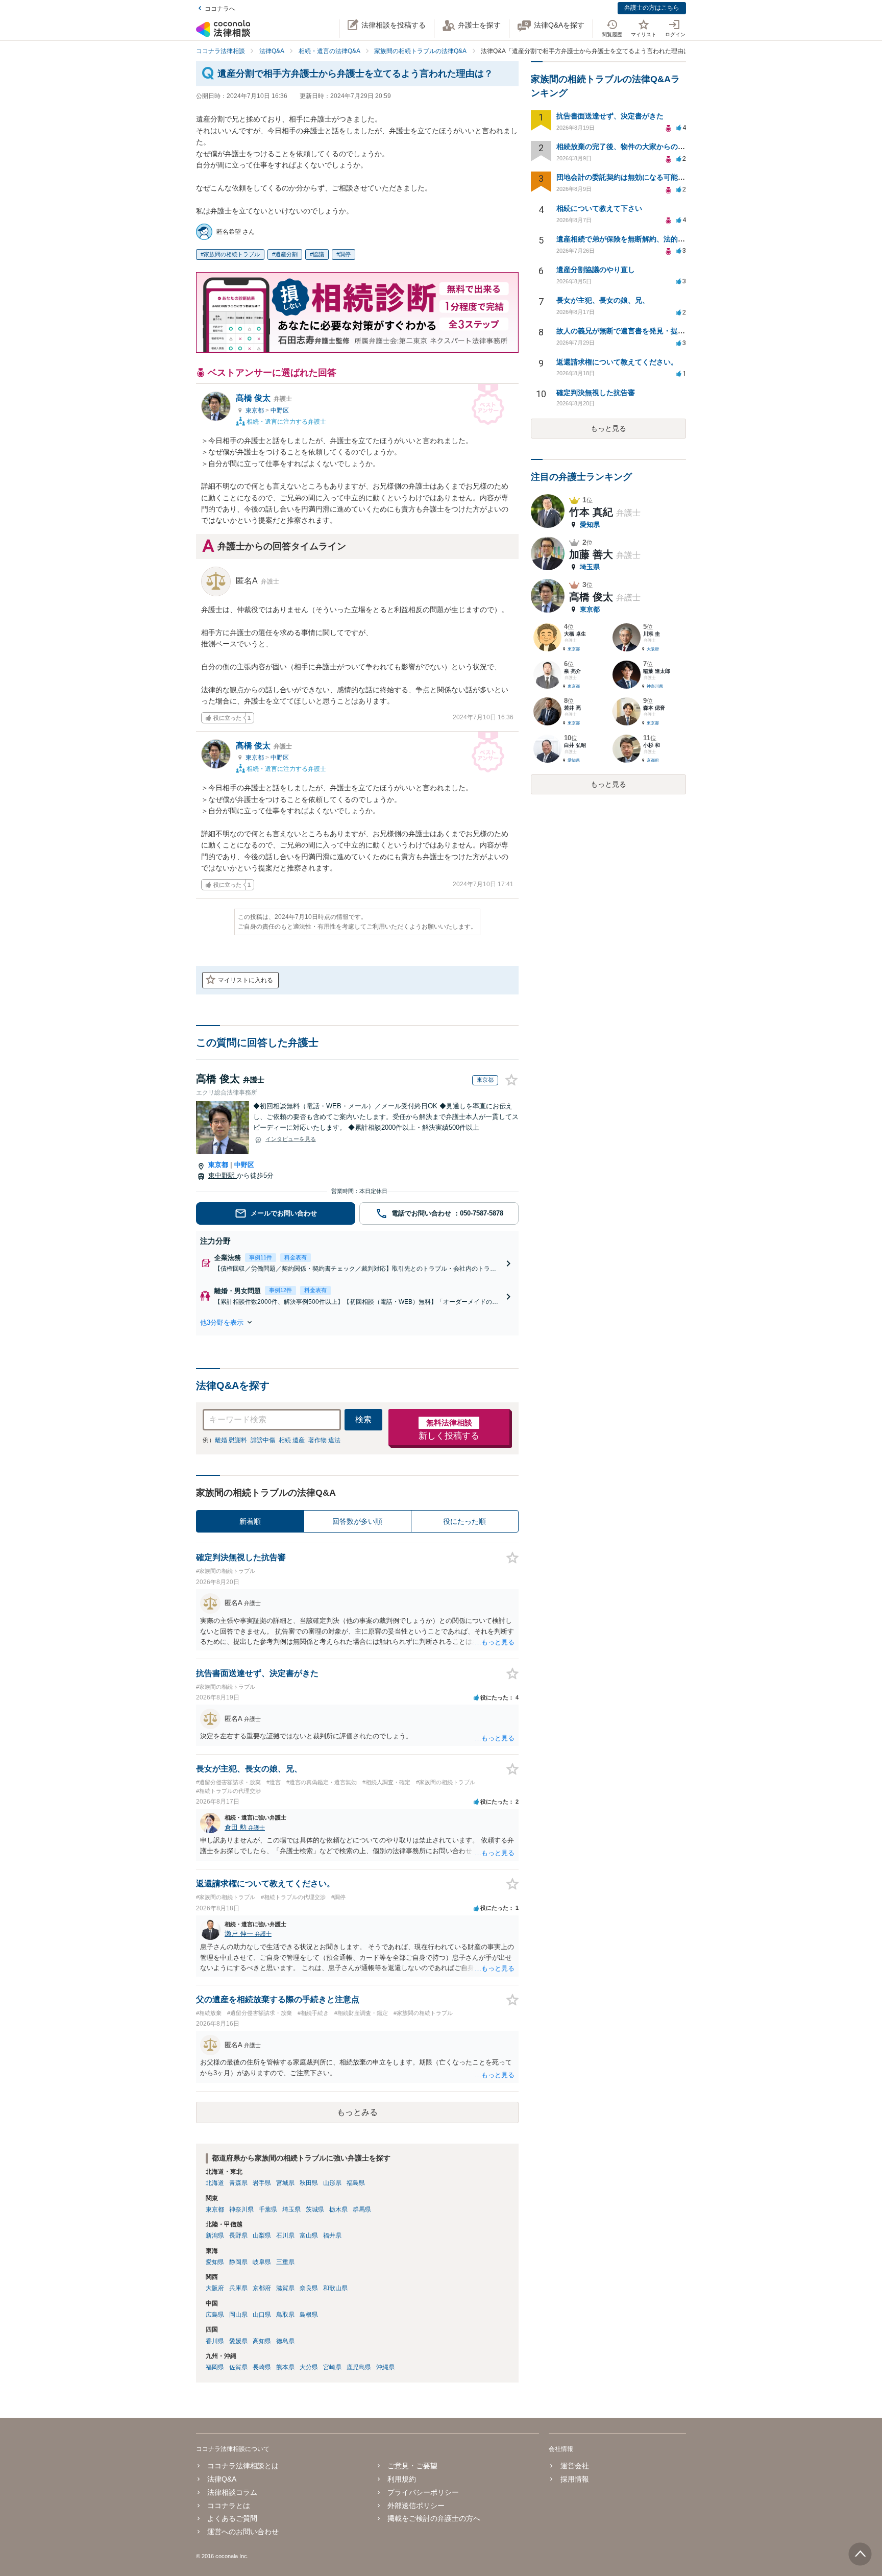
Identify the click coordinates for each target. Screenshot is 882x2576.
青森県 (238, 2183)
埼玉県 (291, 2209)
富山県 (309, 2235)
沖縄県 (385, 2367)
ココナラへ (220, 9)
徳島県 (285, 2341)
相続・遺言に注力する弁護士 (286, 421)
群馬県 (362, 2209)
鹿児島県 (359, 2367)
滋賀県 (285, 2288)
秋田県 (309, 2183)
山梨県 (262, 2235)
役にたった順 (464, 1521)
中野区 (280, 410)
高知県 (262, 2341)
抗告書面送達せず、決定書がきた (610, 116)
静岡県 (238, 2262)
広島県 (215, 2315)
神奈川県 (241, 2209)
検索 (363, 1419)
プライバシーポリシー (423, 2492)
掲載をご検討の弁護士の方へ (434, 2518)
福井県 (332, 2235)
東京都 (255, 410)
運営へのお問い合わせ (243, 2532)
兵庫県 (238, 2288)
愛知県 (215, 2262)
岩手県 (262, 2183)
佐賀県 (238, 2367)
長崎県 (262, 2367)
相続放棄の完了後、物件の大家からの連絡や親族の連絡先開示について (671, 147)
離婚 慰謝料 (231, 1440)
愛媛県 (238, 2341)
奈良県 (309, 2288)
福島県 (356, 2183)
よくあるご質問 (232, 2518)
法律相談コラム (232, 2492)
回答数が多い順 (357, 1521)
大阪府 (215, 2288)
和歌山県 (335, 2288)
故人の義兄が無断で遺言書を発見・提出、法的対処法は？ (649, 331)
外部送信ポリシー (416, 2506)
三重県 (285, 2262)
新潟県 (215, 2235)
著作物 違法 (324, 1440)
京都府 (262, 2288)
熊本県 (285, 2367)
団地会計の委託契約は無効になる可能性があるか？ (639, 177)
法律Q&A (222, 2479)
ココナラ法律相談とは (243, 2466)
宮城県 (285, 2183)
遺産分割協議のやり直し (596, 270)
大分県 (309, 2367)
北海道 (215, 2183)
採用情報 (574, 2479)
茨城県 (315, 2209)
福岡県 (215, 2367)
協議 (318, 254)
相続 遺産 (292, 1440)
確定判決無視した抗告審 (596, 393)
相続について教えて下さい (599, 208)
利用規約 (402, 2479)
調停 (345, 254)
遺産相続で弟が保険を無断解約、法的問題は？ (631, 239)
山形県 (332, 2183)
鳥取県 (285, 2315)
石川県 (285, 2235)
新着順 (250, 1521)
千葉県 (268, 2209)
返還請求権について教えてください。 (617, 362)
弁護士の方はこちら (652, 8)
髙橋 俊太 (264, 398)
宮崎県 (332, 2367)
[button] (357, 1322)
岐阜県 (262, 2262)
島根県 (309, 2315)
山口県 (262, 2315)
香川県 (215, 2341)
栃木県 (338, 2209)
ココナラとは (229, 2506)
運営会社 (574, 2466)
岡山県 (238, 2315)
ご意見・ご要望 (412, 2466)
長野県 (238, 2235)
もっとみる (357, 2112)
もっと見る (608, 428)
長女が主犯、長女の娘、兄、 (603, 300)
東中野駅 (223, 1175)
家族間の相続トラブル (232, 254)
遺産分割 (286, 254)
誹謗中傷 (263, 1440)
